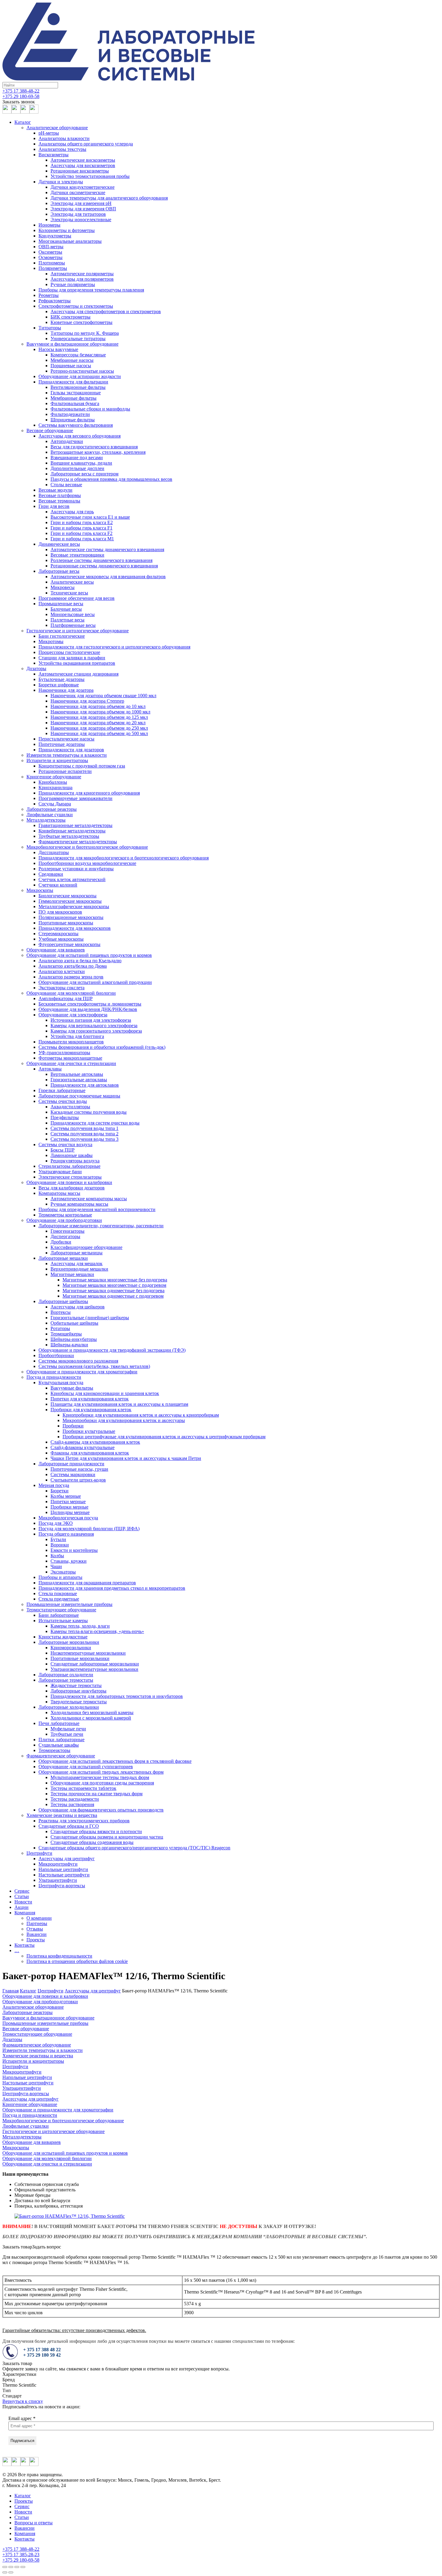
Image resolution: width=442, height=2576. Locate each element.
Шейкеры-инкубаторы (74, 1339)
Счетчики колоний (58, 885)
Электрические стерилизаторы (70, 1177)
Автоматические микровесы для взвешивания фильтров (108, 577)
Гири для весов (54, 506)
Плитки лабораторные (61, 1740)
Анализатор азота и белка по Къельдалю (80, 961)
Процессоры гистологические (69, 652)
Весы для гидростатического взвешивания (94, 447)
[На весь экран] (17, 2567)
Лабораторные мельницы (77, 1253)
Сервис (22, 1891)
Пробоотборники (56, 1355)
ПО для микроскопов (60, 912)
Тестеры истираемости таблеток (83, 1788)
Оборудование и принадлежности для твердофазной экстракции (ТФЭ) (112, 1350)
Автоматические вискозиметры (83, 160)
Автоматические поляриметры (82, 274)
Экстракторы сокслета (61, 988)
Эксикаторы (63, 1572)
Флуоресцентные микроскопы (69, 944)
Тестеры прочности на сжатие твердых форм (97, 1794)
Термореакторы (54, 1750)
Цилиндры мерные (70, 1512)
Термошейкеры (66, 1334)
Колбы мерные (66, 1496)
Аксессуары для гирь (72, 512)
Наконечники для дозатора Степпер (87, 701)
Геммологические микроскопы (70, 901)
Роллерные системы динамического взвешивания (101, 560)
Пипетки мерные (68, 1502)
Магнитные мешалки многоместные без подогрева (115, 1280)
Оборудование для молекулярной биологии (71, 993)
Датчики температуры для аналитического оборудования (109, 198)
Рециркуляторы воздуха (75, 1161)
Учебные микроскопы (61, 939)
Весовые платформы (60, 495)
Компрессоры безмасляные (78, 355)
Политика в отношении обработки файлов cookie (77, 1961)
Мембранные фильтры (74, 398)
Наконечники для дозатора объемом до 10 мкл (98, 706)
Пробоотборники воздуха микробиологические (87, 863)
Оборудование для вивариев (56, 950)
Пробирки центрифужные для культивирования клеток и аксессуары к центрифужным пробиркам (164, 1437)
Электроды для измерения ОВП (83, 209)
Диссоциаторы (54, 852)
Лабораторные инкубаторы (78, 1691)
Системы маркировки (73, 1474)
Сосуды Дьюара (55, 804)
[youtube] (25, 112)
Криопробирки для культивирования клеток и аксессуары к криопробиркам (141, 1415)
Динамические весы (59, 544)
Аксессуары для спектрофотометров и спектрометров (106, 311)
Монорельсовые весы (73, 614)
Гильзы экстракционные (76, 393)
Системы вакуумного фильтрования (76, 425)
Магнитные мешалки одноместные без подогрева (114, 1291)
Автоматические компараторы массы (89, 1199)
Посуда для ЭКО (56, 1523)
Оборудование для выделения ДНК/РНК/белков (88, 1009)
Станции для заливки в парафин (72, 658)
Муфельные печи (68, 1729)
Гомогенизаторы (68, 1231)
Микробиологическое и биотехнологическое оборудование (87, 847)
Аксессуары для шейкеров (78, 1307)
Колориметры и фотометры (67, 230)
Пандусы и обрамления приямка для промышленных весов (111, 479)
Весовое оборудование (50, 430)
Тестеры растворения (72, 1804)
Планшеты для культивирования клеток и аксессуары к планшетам (119, 1404)
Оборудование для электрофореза (73, 1015)
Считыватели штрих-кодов (78, 1480)
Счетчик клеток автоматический (72, 879)
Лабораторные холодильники (69, 1707)
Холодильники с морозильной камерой (91, 1718)
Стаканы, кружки (69, 1561)
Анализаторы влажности (64, 138)
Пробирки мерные (69, 1507)
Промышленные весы (61, 604)
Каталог (23, 122)
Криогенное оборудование (54, 777)
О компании (39, 1918)
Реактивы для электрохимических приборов (84, 1821)
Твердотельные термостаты (79, 1702)
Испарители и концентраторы (57, 760)
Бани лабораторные (59, 1615)
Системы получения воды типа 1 (84, 1128)
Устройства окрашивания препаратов (77, 663)
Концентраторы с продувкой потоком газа (82, 766)
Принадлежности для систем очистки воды (95, 1123)
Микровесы (63, 587)
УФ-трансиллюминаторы (64, 1053)
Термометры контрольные (65, 1215)
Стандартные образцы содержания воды (92, 1842)
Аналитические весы (72, 582)
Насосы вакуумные (58, 349)
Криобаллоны (53, 782)
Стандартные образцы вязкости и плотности (96, 1831)
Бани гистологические (62, 636)
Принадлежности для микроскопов (75, 928)
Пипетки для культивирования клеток (90, 1399)
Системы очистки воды (63, 1101)
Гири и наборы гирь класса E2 (82, 522)
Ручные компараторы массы (79, 1204)
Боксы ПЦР (63, 1150)
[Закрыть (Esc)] (5, 2567)
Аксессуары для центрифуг (67, 1859)
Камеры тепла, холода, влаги (80, 1626)
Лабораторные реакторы (52, 809)
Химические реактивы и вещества (62, 1815)
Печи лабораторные (59, 1723)
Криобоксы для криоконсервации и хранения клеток (105, 1393)
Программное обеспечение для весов (77, 598)
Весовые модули (55, 490)
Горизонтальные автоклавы (79, 1080)
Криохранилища (55, 787)
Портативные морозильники (80, 1658)
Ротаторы (60, 1328)
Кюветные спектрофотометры (81, 322)
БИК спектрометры (71, 317)
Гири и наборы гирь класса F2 (81, 533)
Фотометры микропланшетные (70, 1058)
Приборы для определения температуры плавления (91, 290)
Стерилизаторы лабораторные (69, 1166)
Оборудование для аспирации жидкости (80, 376)
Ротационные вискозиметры (80, 171)
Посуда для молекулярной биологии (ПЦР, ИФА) (89, 1529)
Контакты (25, 1945)
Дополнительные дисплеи (77, 468)
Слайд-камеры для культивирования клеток (95, 1442)
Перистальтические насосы (66, 739)
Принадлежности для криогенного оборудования (89, 793)
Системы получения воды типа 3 (84, 1139)
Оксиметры (50, 252)
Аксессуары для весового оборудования (80, 436)
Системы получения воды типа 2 (84, 1134)
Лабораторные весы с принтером (84, 474)
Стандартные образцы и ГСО (69, 1826)
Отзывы (35, 1929)
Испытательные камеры (63, 1621)
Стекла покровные (58, 1593)
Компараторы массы (59, 1193)
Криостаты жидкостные (63, 1637)
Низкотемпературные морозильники (88, 1653)
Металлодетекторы (46, 820)
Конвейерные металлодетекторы (72, 831)
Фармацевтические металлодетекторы (78, 842)
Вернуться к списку (23, 2401)
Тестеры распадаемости (75, 1799)
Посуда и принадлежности (54, 1377)
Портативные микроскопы (66, 923)
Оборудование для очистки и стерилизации (71, 1063)
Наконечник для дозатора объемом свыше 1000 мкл (103, 696)
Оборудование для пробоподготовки (64, 1220)
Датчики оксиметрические (78, 192)
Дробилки (61, 1242)
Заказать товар (17, 2247)
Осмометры (51, 257)
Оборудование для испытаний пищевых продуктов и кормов (89, 955)
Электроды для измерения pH (81, 203)
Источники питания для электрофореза (91, 1020)
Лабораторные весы (59, 571)
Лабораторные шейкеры (63, 1301)
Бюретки (60, 1491)
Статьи (22, 1896)
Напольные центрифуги (63, 1869)
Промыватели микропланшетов (71, 1042)
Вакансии (37, 1934)
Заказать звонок (19, 102)
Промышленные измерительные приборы (69, 1604)
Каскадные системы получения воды (89, 1112)
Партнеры (37, 1923)
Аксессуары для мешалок (77, 1264)
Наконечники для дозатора (66, 690)
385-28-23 (21, 2555)
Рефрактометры (55, 301)
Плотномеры (52, 263)
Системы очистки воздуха (65, 1145)
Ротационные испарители (65, 771)
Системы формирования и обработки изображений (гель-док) (102, 1047)
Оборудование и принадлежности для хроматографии (82, 1372)
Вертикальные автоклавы (77, 1074)
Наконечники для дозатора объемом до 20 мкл (98, 723)
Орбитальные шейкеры (74, 1323)
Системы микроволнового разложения (78, 1361)
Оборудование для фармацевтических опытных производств (101, 1810)
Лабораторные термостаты (66, 1680)
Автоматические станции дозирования (78, 674)
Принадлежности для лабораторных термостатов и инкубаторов (117, 1696)
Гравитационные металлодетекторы (75, 825)
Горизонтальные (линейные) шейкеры (90, 1318)
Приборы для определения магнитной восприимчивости (97, 1209)
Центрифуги (39, 1853)
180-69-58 (21, 96)
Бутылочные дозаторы (61, 679)
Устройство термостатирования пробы (90, 176)
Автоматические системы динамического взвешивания (107, 549)
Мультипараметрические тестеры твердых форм (100, 1777)
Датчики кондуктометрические (83, 187)
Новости (23, 1902)
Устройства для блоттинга (77, 1036)
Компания (25, 1913)
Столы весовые (66, 485)
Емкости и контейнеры (74, 1550)
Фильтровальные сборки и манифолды (90, 409)
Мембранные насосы (72, 360)
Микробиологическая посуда (68, 1518)
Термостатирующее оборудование (61, 1610)
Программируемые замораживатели (75, 798)
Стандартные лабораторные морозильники (95, 1664)
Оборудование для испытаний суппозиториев (86, 1767)
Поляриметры (53, 268)
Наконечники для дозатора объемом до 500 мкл (99, 733)
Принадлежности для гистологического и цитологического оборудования (114, 647)
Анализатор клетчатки (62, 971)
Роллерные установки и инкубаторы (76, 869)
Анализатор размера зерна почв (71, 977)
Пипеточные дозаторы (62, 744)
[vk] (16, 112)
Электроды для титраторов (78, 214)
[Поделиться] (11, 2567)
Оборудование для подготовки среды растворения (102, 1783)
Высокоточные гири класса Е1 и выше (90, 517)
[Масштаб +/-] (23, 2567)
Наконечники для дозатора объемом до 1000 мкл (100, 712)
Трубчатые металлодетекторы (69, 836)
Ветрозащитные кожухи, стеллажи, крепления (98, 452)
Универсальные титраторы (78, 339)
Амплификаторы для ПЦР (66, 998)
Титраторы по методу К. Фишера (85, 333)
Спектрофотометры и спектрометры (76, 306)
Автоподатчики (67, 441)
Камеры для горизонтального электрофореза (96, 1031)
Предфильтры (65, 1117)
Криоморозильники (71, 1648)
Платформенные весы (73, 625)
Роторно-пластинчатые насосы (82, 371)
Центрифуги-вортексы (62, 1886)
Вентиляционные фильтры (78, 387)
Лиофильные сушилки (50, 815)
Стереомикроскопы (58, 934)
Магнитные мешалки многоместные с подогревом (114, 1285)
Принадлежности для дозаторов (71, 750)
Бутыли (58, 1539)
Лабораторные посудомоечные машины (79, 1096)
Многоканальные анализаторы (70, 241)
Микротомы (51, 641)
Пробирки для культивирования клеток (91, 1410)
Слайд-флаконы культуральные (83, 1447)
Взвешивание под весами (77, 458)
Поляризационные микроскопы (71, 917)
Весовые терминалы (59, 501)
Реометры (49, 295)
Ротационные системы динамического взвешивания (104, 566)
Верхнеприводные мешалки (79, 1269)
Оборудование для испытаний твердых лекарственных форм (101, 1772)
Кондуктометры (55, 236)
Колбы (57, 1556)
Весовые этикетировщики (77, 555)
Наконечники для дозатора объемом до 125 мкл (99, 717)
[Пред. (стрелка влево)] (5, 2572)
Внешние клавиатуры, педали (81, 463)
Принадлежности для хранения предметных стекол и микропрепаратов (112, 1588)
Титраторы (50, 328)
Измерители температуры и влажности (67, 755)
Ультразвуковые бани (60, 1172)
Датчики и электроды (61, 182)
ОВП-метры (51, 247)
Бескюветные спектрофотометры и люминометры (90, 1004)
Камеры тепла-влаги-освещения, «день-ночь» (97, 1631)
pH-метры (49, 133)
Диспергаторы (65, 1236)
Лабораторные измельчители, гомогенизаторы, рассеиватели (101, 1226)
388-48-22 (21, 91)
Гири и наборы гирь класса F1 (81, 528)
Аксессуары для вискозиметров (83, 165)
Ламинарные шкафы (72, 1155)
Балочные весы (66, 609)
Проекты (36, 1940)
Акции (21, 1907)
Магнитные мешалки (72, 1274)
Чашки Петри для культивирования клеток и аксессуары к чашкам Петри (126, 1458)
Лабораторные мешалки (63, 1258)
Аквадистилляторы (70, 1107)
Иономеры (49, 225)
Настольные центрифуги (64, 1875)
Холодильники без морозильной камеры (92, 1712)
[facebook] (7, 112)
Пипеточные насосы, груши (79, 1469)
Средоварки (51, 874)
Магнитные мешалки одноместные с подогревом (113, 1296)
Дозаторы (36, 668)
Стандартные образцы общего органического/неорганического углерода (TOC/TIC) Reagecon (134, 1848)
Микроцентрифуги (58, 1864)
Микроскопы (40, 890)
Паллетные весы (68, 620)
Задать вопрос (47, 2247)
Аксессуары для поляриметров (82, 279)
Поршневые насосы (71, 366)
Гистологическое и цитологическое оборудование (78, 631)
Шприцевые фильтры (73, 420)
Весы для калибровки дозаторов (72, 1188)
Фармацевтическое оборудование (61, 1756)
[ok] (34, 112)
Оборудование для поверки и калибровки (69, 1182)
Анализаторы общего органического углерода (86, 144)
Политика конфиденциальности (59, 1956)
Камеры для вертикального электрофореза (94, 1026)
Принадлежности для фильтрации (73, 382)
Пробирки (73, 1426)
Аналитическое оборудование (57, 128)
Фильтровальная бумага (75, 403)
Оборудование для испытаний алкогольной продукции (95, 982)
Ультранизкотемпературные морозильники (94, 1669)
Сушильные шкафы (59, 1745)
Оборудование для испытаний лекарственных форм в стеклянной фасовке (115, 1761)
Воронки (60, 1545)
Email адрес (22, 2418)
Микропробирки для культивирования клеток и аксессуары (124, 1420)
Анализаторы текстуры (62, 149)
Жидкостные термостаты (76, 1685)
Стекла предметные (59, 1599)
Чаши (56, 1566)
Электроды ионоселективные (81, 220)
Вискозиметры (54, 155)
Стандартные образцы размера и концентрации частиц (107, 1837)
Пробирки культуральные (89, 1431)
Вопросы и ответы (34, 2523)
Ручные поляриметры (73, 284)
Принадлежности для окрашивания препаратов (87, 1583)
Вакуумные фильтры (72, 1388)
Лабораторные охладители (66, 1675)
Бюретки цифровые (59, 685)
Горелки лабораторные (62, 1090)
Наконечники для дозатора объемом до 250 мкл (99, 728)
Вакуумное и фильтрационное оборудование (72, 344)
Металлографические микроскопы (74, 906)
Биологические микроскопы (68, 896)
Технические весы (69, 593)
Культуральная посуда (61, 1383)
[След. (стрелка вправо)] (11, 2572)
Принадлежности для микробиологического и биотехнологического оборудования (124, 858)
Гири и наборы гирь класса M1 (82, 539)
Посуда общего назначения (66, 1534)
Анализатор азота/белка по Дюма (73, 966)
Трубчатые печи (67, 1734)
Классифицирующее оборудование (86, 1247)
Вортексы (61, 1312)
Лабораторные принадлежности (71, 1464)
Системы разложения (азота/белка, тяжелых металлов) (94, 1366)
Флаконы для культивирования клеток (90, 1453)
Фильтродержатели (70, 414)
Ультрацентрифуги (58, 1880)
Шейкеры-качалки (69, 1345)
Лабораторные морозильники (69, 1642)
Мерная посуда (54, 1485)
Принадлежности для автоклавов (85, 1085)
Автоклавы (50, 1069)
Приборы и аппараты (60, 1577)
